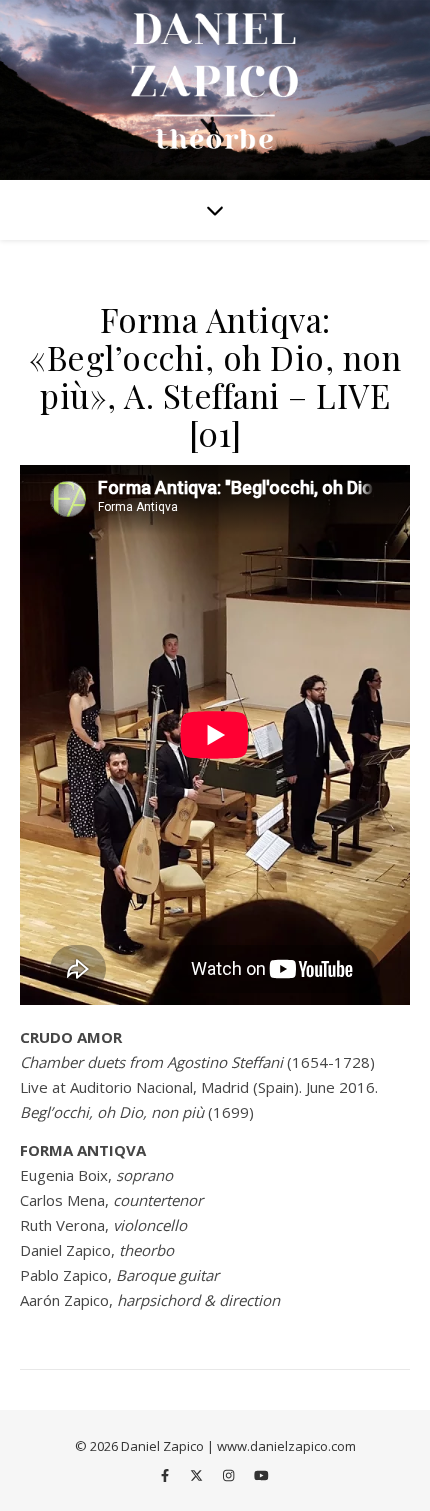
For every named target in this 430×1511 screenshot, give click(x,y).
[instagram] (230, 1475)
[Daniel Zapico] (215, 90)
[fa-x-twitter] (198, 1475)
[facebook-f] (166, 1475)
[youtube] (261, 1475)
